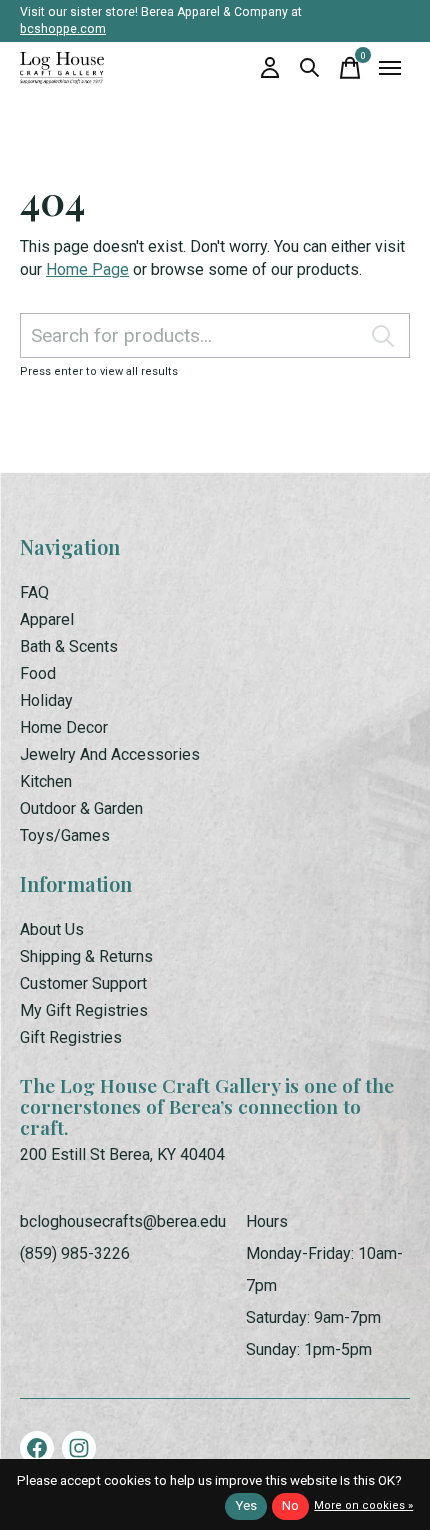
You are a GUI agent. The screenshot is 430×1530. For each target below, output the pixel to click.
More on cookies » (363, 1505)
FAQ (34, 592)
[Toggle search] (310, 68)
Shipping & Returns (86, 956)
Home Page (87, 269)
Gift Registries (71, 1037)
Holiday (46, 700)
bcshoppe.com (63, 29)
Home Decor (64, 727)
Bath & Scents (69, 646)
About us (52, 929)
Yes (246, 1505)
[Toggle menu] (390, 68)
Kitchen (46, 781)
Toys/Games (65, 835)
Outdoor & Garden (81, 808)
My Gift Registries (84, 1010)
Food (38, 673)
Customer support (83, 983)
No (290, 1505)
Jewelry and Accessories (110, 754)
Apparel (47, 619)
